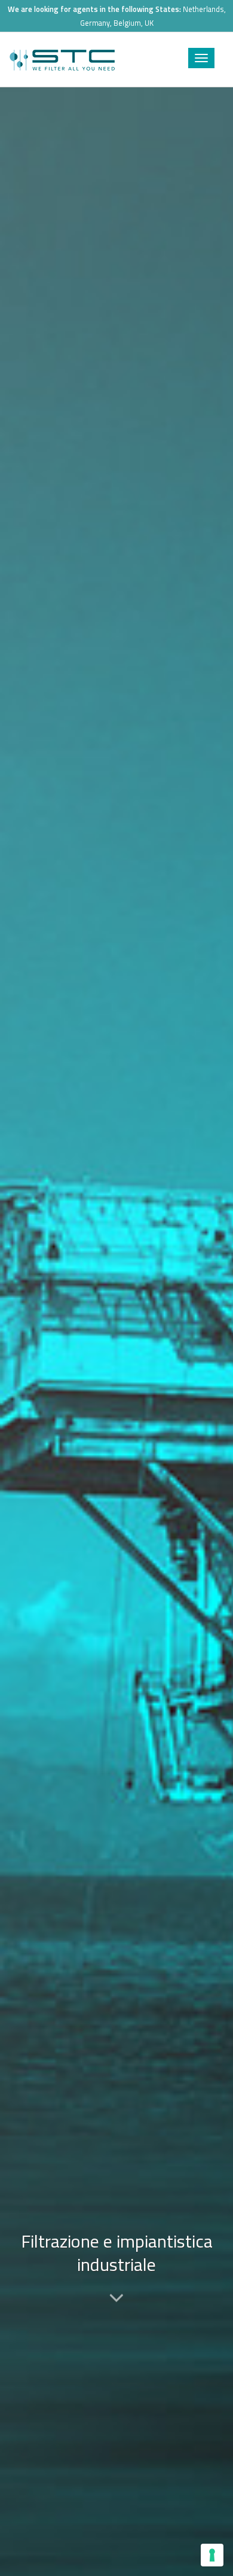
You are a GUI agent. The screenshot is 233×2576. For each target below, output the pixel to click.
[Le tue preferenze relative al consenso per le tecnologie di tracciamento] (212, 2555)
